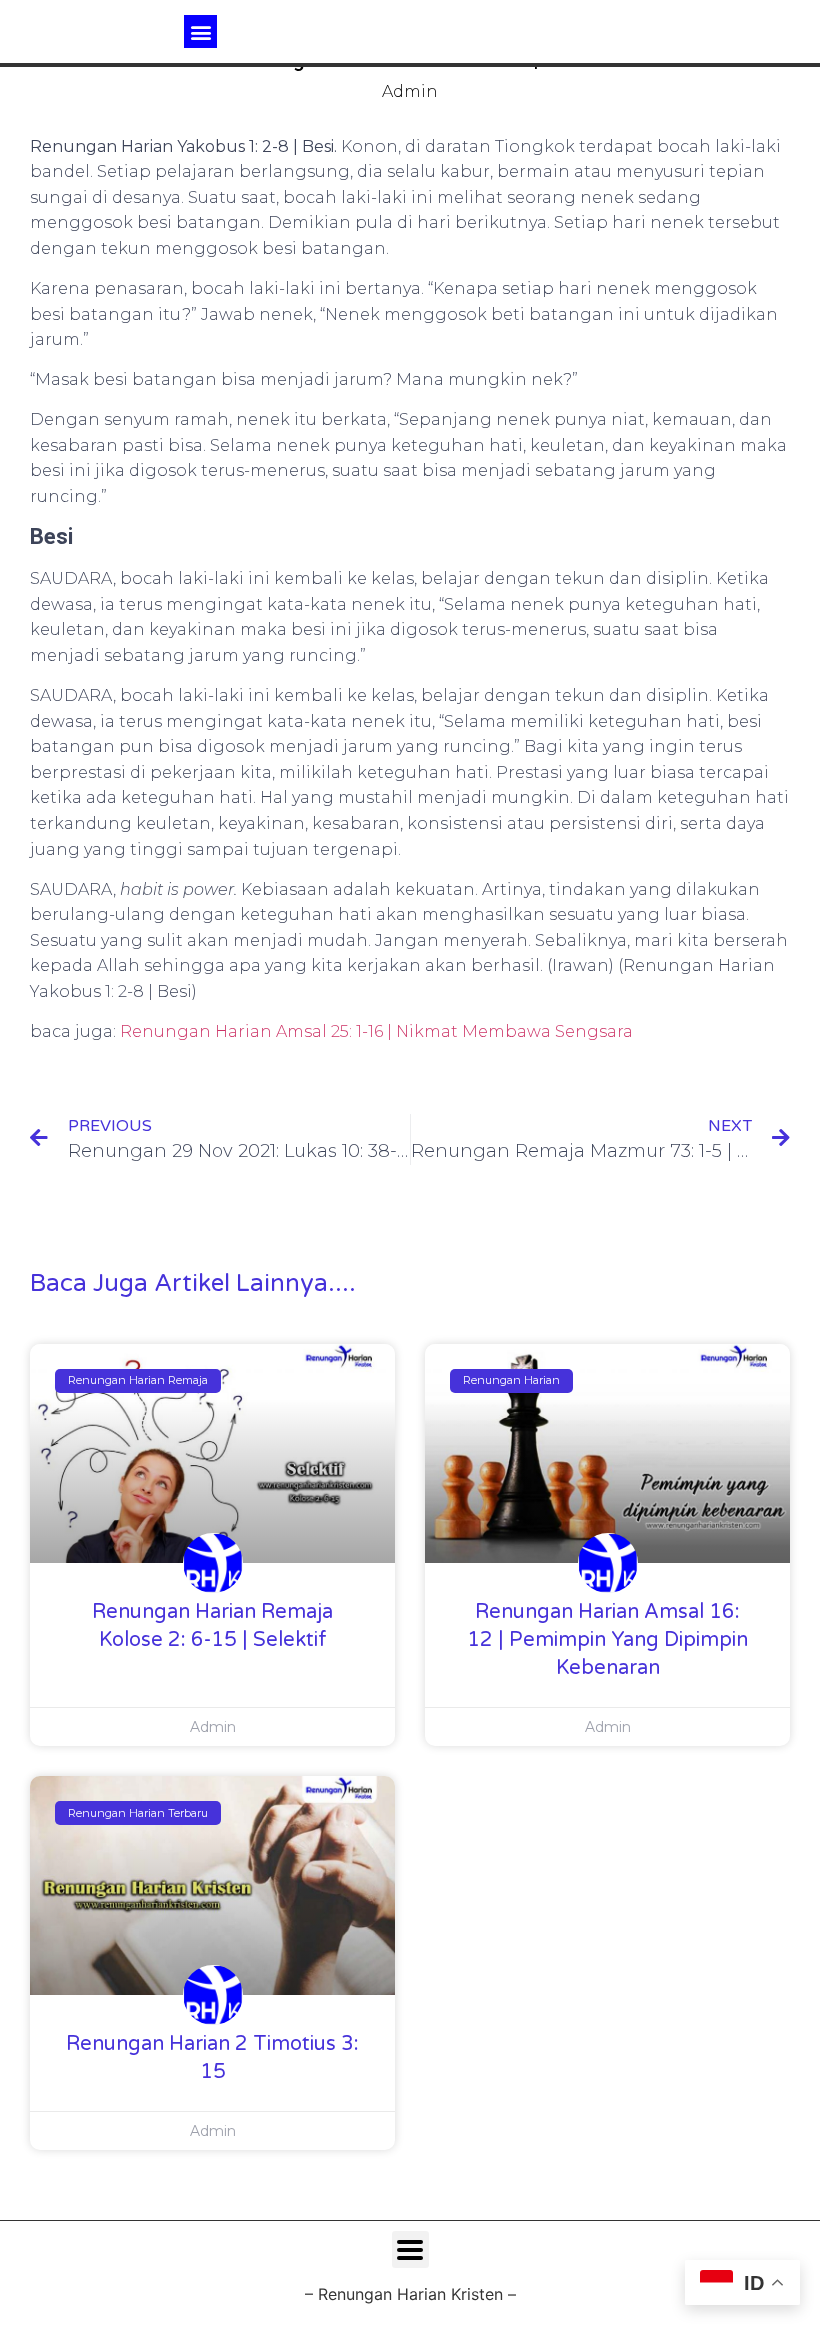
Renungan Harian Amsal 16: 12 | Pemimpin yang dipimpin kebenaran (607, 1640)
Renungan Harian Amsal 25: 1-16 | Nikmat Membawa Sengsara (376, 1031)
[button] (200, 31)
